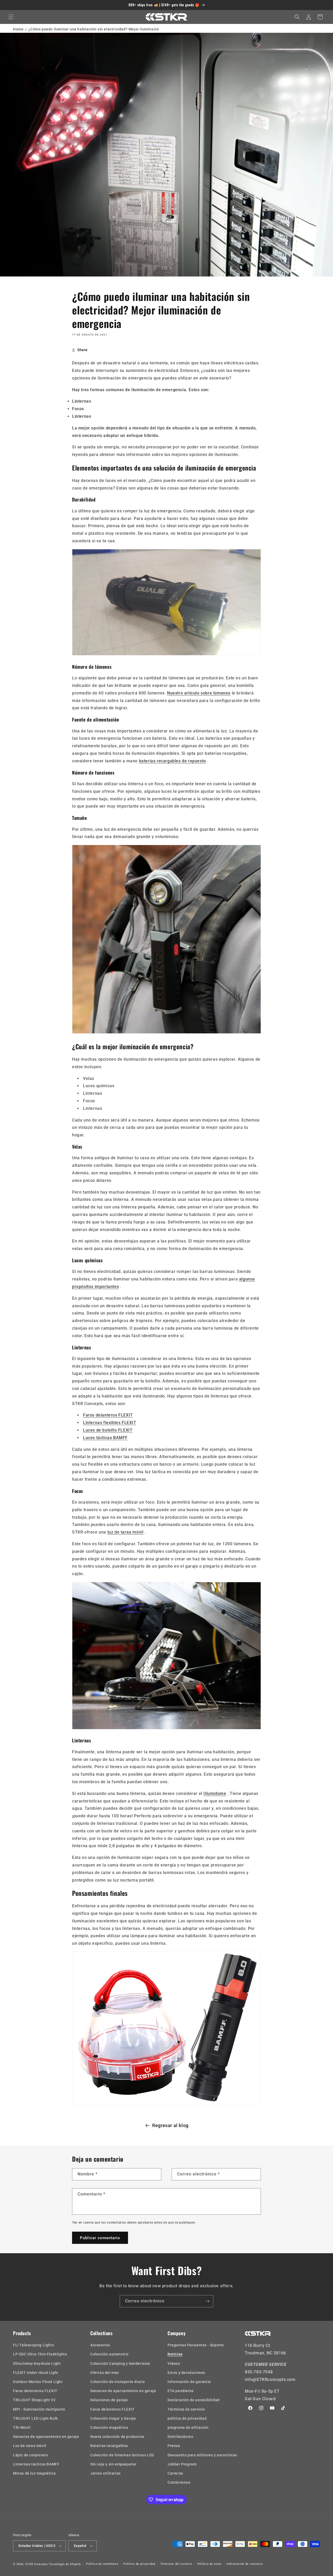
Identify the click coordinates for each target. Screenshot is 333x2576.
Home (18, 29)
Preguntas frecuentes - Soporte (196, 2345)
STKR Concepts (37, 2564)
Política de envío (209, 2564)
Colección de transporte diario (118, 2382)
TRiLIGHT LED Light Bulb (36, 2418)
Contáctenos (179, 2482)
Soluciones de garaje (109, 2400)
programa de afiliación (188, 2427)
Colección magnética (109, 2427)
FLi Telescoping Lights (33, 2345)
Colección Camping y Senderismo (120, 2364)
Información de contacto (245, 2564)
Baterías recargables (109, 2446)
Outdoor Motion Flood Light (38, 2382)
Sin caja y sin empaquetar (113, 2464)
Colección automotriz (110, 2354)
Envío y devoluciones (186, 2373)
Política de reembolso (102, 2564)
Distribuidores (180, 2437)
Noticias (175, 2354)
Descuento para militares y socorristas (202, 2455)
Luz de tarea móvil (30, 2446)
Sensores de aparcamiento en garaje (46, 2437)
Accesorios (100, 2345)
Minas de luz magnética (34, 2473)
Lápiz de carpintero (30, 2455)
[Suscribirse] (207, 2301)
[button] (11, 17)
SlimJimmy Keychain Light (37, 2364)
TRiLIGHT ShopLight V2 (34, 2400)
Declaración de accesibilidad (194, 2400)
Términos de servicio (186, 2409)
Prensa (174, 2446)
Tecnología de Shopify (65, 2564)
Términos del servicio (176, 2564)
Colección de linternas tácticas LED (122, 2455)
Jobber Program (182, 2464)
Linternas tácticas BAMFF (36, 2464)
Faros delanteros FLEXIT (35, 2391)
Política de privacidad (139, 2564)
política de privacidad (187, 2418)
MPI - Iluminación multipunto (39, 2409)
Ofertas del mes (105, 2373)
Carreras (175, 2473)
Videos (174, 2364)
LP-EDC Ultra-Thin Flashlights (40, 2354)
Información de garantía (189, 2382)
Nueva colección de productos (117, 2437)
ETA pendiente (181, 2391)
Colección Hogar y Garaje (113, 2418)
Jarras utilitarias (105, 2473)
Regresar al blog (170, 2125)
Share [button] (82, 350)
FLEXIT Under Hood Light (36, 2373)
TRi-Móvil (22, 2427)
